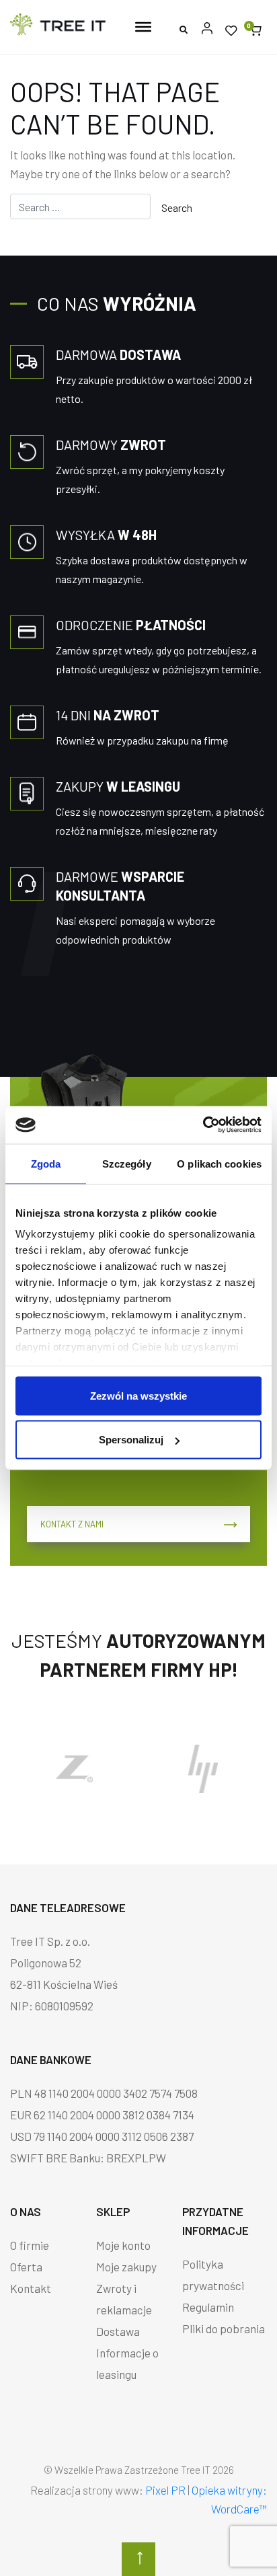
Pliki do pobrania (224, 2328)
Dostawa (118, 2331)
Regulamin (208, 2307)
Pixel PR (165, 2490)
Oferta (26, 2267)
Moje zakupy (126, 2267)
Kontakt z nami (72, 1524)
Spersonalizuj (131, 1440)
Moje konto (123, 2245)
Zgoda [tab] (46, 1163)
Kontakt (31, 2288)
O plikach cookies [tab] (219, 1163)
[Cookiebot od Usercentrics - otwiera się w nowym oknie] (203, 1125)
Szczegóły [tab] (127, 1163)
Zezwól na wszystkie (138, 1395)
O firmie (30, 2245)
